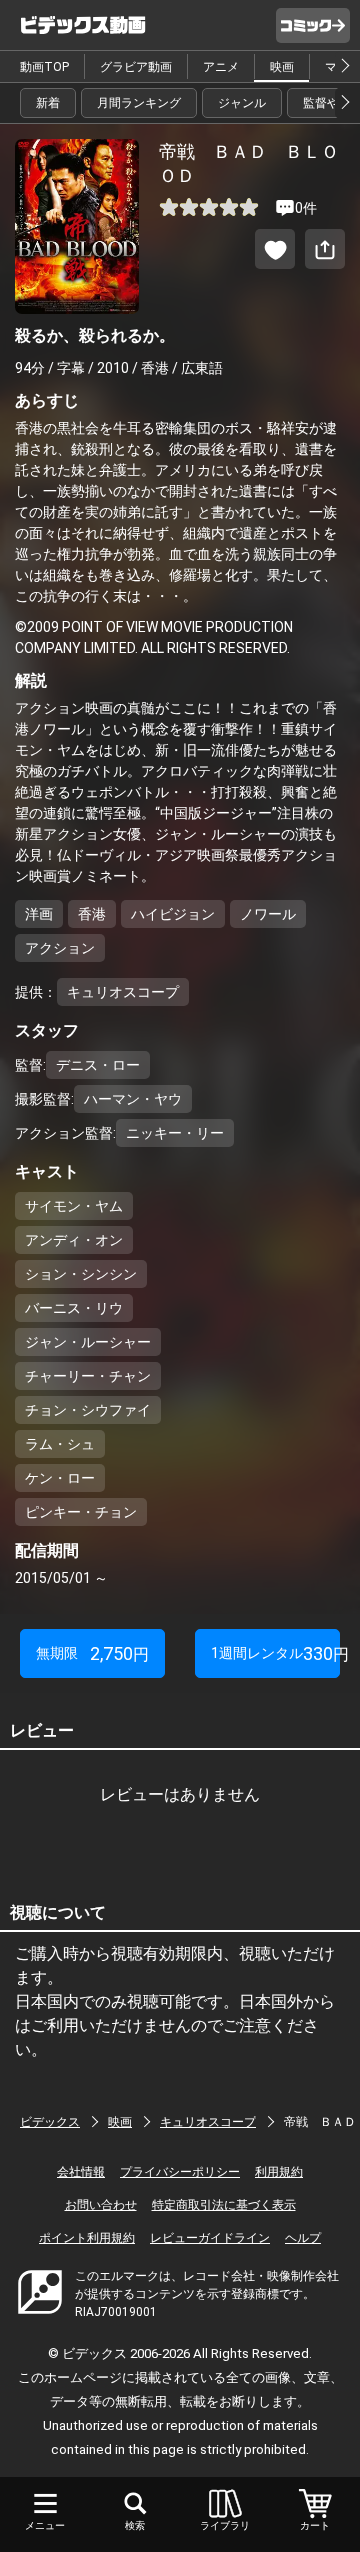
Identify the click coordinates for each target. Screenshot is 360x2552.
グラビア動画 (136, 67)
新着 (48, 103)
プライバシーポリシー (180, 2172)
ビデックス (50, 2122)
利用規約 (279, 2172)
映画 (282, 67)
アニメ (221, 67)
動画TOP (44, 67)
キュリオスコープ (208, 2122)
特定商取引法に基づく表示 (224, 2205)
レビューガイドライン (210, 2238)
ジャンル (242, 103)
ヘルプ (303, 2238)
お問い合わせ (101, 2205)
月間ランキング (139, 103)
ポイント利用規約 (87, 2238)
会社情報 (81, 2172)
